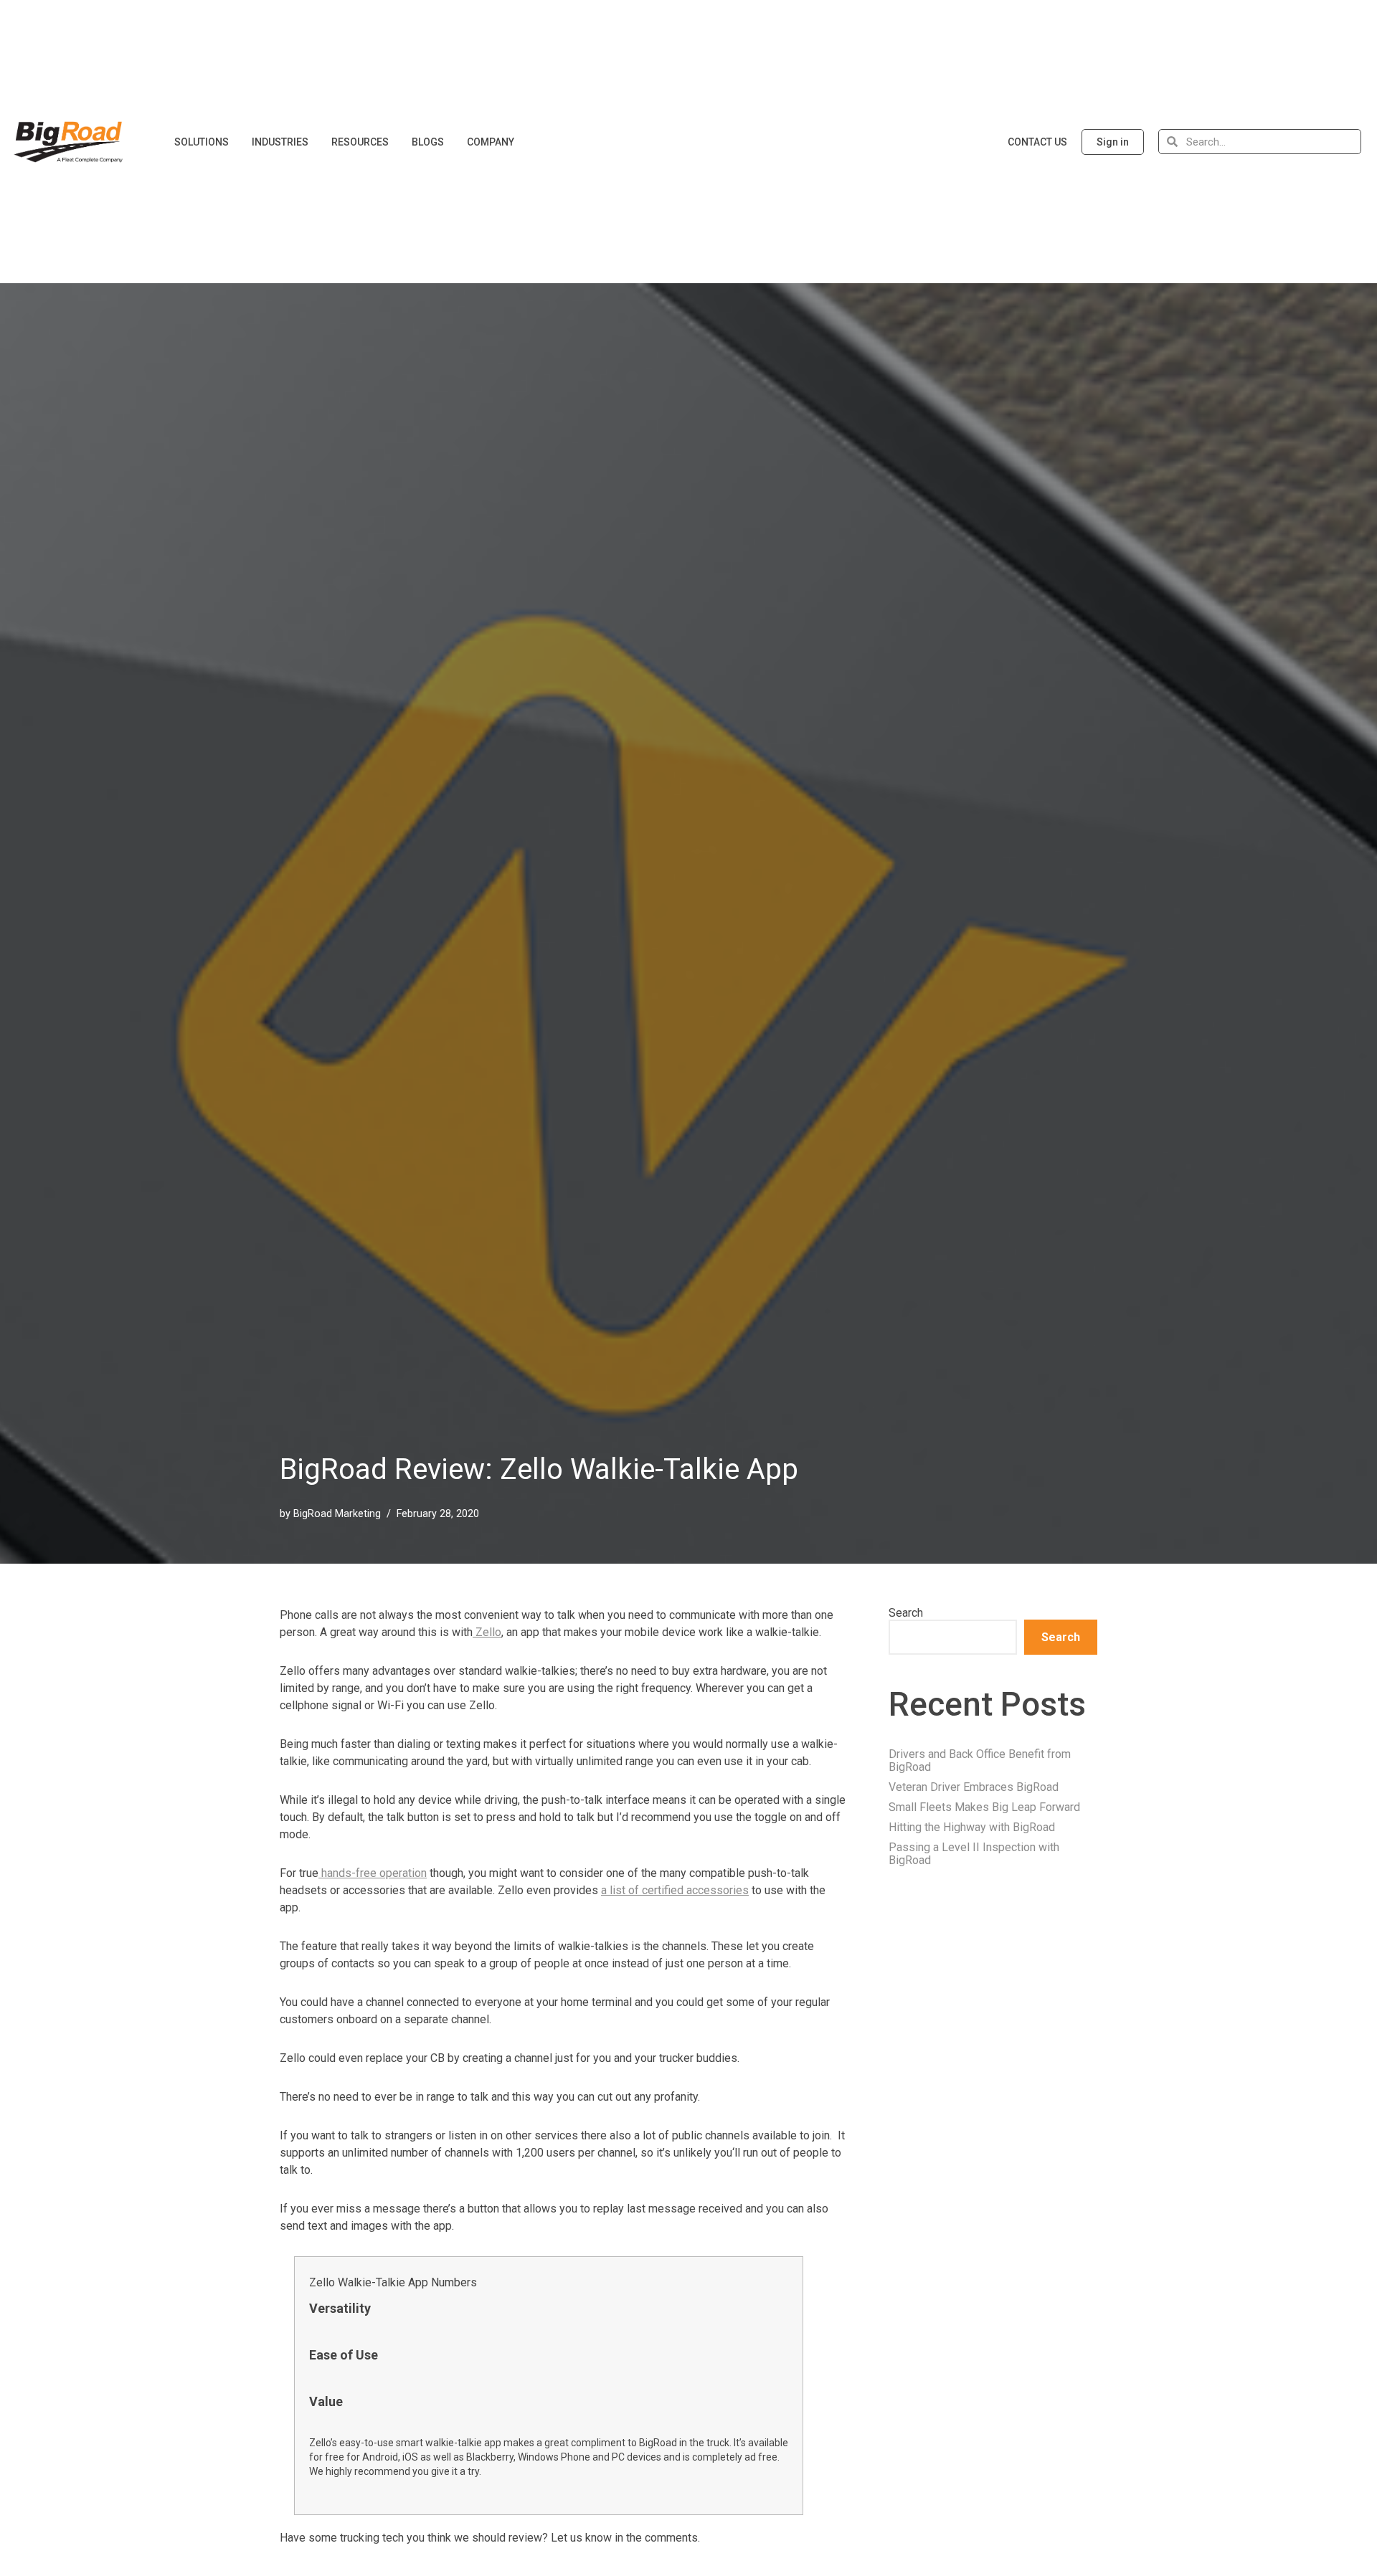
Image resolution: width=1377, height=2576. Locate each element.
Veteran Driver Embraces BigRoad (974, 1787)
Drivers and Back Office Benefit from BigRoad (980, 1760)
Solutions (202, 142)
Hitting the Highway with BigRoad (972, 1827)
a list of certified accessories (675, 1890)
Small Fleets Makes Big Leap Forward (984, 1807)
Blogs (428, 142)
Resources (360, 142)
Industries (280, 142)
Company (491, 142)
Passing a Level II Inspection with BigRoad (974, 1854)
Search (906, 1613)
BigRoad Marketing (337, 1514)
